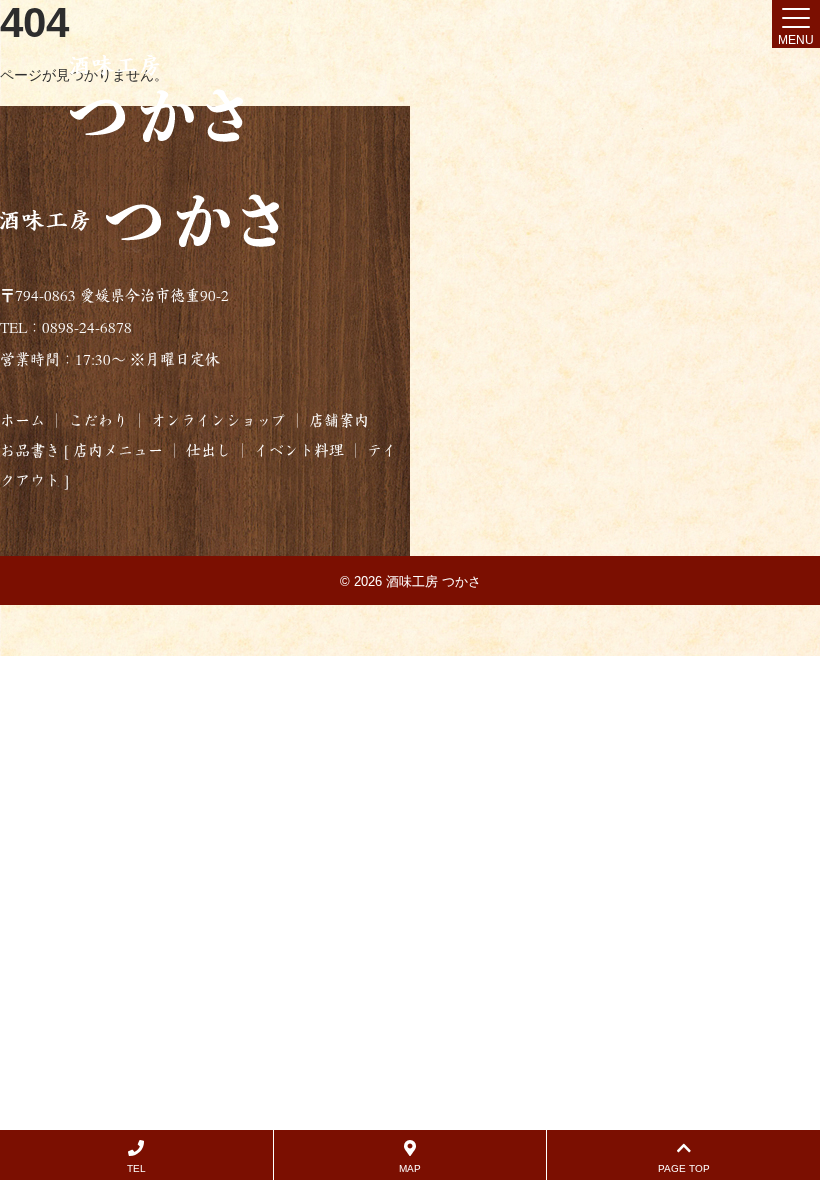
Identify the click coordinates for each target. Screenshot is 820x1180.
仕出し (208, 451)
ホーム (22, 421)
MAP (410, 1168)
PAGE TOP (684, 1168)
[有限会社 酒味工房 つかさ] (157, 98)
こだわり (98, 421)
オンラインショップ (218, 421)
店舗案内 (337, 421)
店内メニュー (118, 451)
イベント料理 (299, 451)
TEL (136, 1168)
